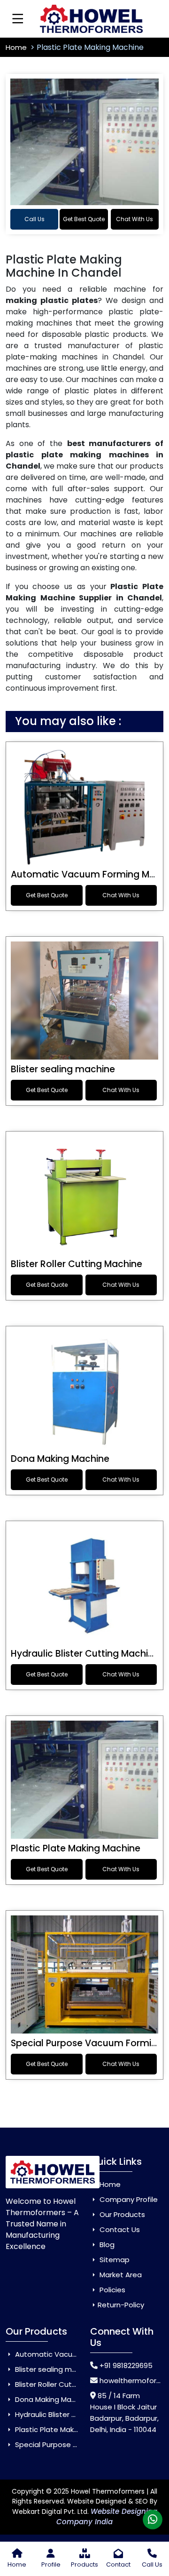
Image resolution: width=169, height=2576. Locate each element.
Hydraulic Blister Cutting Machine (85, 1654)
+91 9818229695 (126, 2365)
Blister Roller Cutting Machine (77, 1264)
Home (17, 47)
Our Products (121, 2214)
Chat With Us (134, 219)
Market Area (120, 2275)
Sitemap (114, 2260)
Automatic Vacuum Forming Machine (79, 2354)
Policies (111, 2290)
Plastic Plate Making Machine (76, 1848)
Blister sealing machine (63, 1069)
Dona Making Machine (60, 1459)
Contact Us (119, 2229)
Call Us (35, 219)
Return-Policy (121, 2305)
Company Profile (128, 2199)
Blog (106, 2245)
